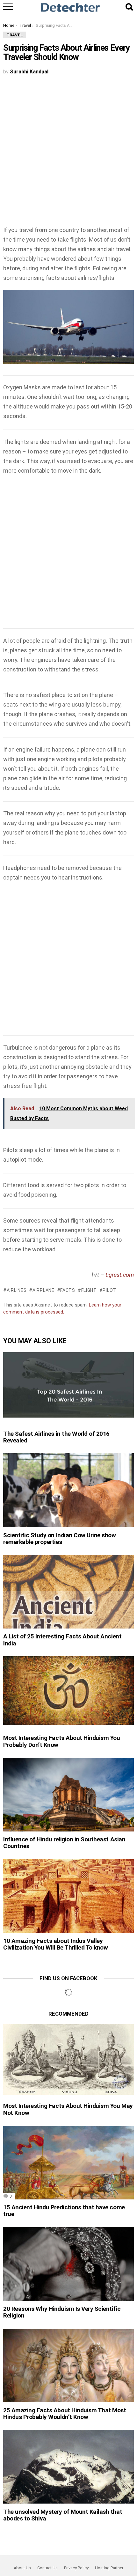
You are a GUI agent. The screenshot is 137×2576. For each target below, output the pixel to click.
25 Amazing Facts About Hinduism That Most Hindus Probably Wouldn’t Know (65, 2414)
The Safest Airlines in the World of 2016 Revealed (56, 1437)
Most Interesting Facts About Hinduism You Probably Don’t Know (62, 1741)
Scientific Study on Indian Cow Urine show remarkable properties (60, 1539)
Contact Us (47, 2568)
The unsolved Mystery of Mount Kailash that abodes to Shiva (63, 2515)
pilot (109, 1290)
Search (129, 7)
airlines (17, 1290)
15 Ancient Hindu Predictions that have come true (64, 2211)
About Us (22, 2568)
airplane (43, 1290)
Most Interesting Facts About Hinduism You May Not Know (68, 2109)
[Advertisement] (68, 154)
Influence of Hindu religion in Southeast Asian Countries (64, 1843)
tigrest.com (120, 1275)
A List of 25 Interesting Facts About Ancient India (62, 1640)
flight (89, 1290)
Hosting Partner (109, 2568)
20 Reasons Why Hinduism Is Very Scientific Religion (62, 2312)
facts (68, 1290)
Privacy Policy (76, 2568)
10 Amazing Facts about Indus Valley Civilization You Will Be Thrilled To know (56, 1944)
